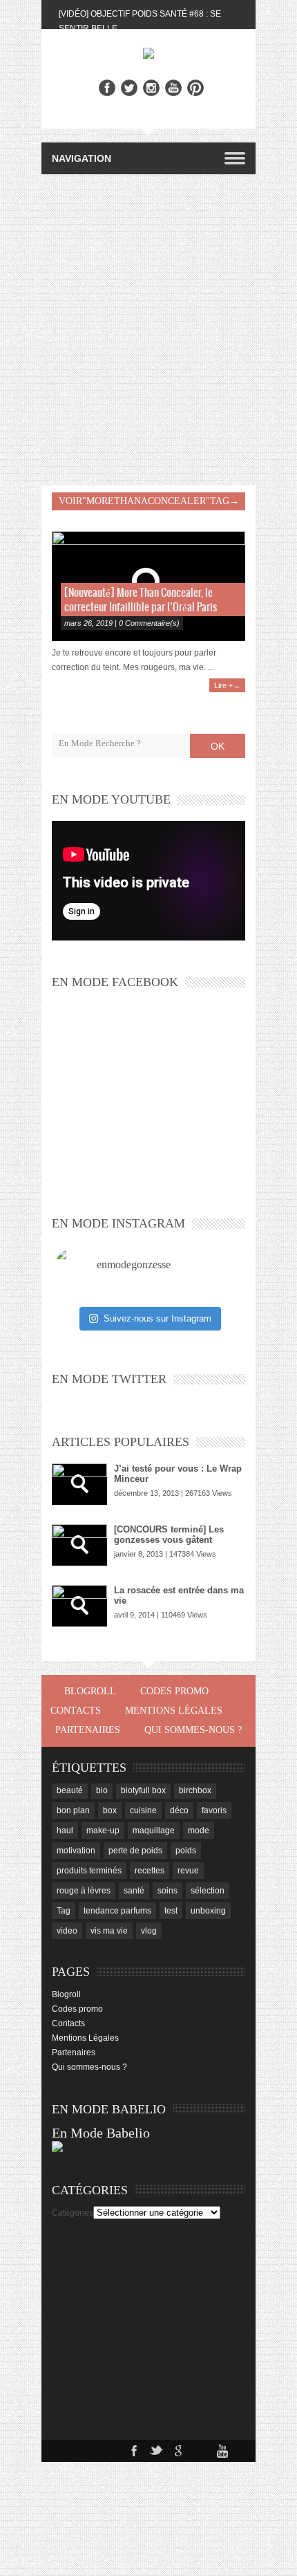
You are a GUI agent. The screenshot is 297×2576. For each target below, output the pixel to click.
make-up (103, 1831)
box (110, 1810)
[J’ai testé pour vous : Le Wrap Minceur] (79, 1484)
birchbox (195, 1790)
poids (186, 1851)
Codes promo (174, 1691)
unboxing (208, 1911)
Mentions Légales (174, 1711)
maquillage (154, 1831)
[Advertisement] (148, 330)
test (171, 1911)
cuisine (143, 1810)
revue (188, 1871)
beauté (70, 1790)
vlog (149, 1931)
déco (179, 1810)
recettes (150, 1871)
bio (102, 1790)
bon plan (73, 1810)
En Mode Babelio (101, 2133)
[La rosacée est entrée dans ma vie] (79, 1606)
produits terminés (89, 1871)
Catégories (73, 2213)
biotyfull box (143, 1790)
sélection (208, 1891)
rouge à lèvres (84, 1891)
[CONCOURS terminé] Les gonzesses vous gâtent (169, 1535)
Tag (64, 1911)
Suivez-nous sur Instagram (157, 1318)
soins (167, 1891)
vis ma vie (109, 1931)
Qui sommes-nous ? (193, 1730)
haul (65, 1831)
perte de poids (135, 1851)
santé (134, 1891)
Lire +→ (227, 685)
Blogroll (90, 1691)
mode (199, 1831)
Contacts (76, 1711)
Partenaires (88, 1730)
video (67, 1931)
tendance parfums (117, 1911)
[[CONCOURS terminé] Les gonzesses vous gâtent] (79, 1545)
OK (218, 746)
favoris (214, 1810)
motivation (76, 1851)
